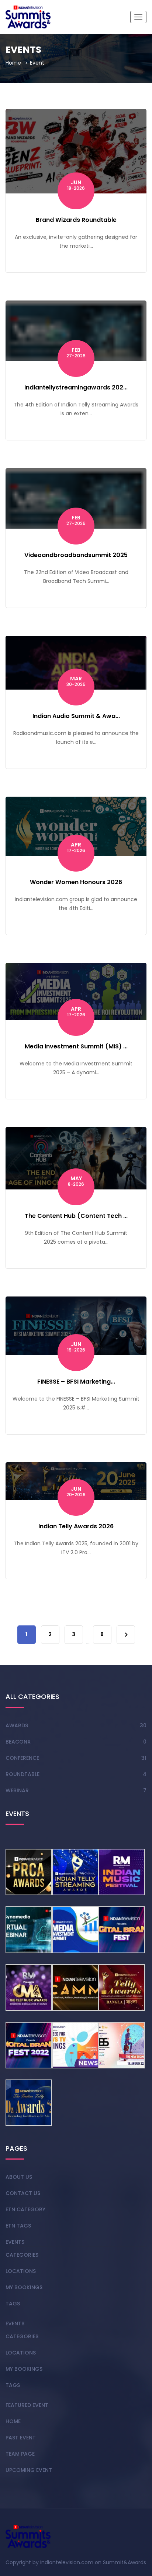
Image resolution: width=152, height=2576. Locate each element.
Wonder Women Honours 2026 (76, 882)
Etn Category (25, 2209)
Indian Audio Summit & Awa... (76, 716)
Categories (22, 2255)
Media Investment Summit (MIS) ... (76, 1046)
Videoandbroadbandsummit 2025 (76, 555)
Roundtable (23, 1774)
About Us (19, 2177)
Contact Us (23, 2193)
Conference (22, 1758)
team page (20, 2454)
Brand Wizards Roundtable (76, 220)
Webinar (17, 1790)
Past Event (21, 2438)
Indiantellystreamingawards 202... (76, 387)
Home (13, 63)
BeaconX (18, 1742)
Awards (17, 1725)
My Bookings (24, 2287)
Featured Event (27, 2405)
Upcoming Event (29, 2470)
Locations (21, 2271)
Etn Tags (18, 2226)
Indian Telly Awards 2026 (76, 1526)
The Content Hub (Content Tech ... (76, 1216)
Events (15, 2242)
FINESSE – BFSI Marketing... (76, 1382)
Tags (13, 2304)
